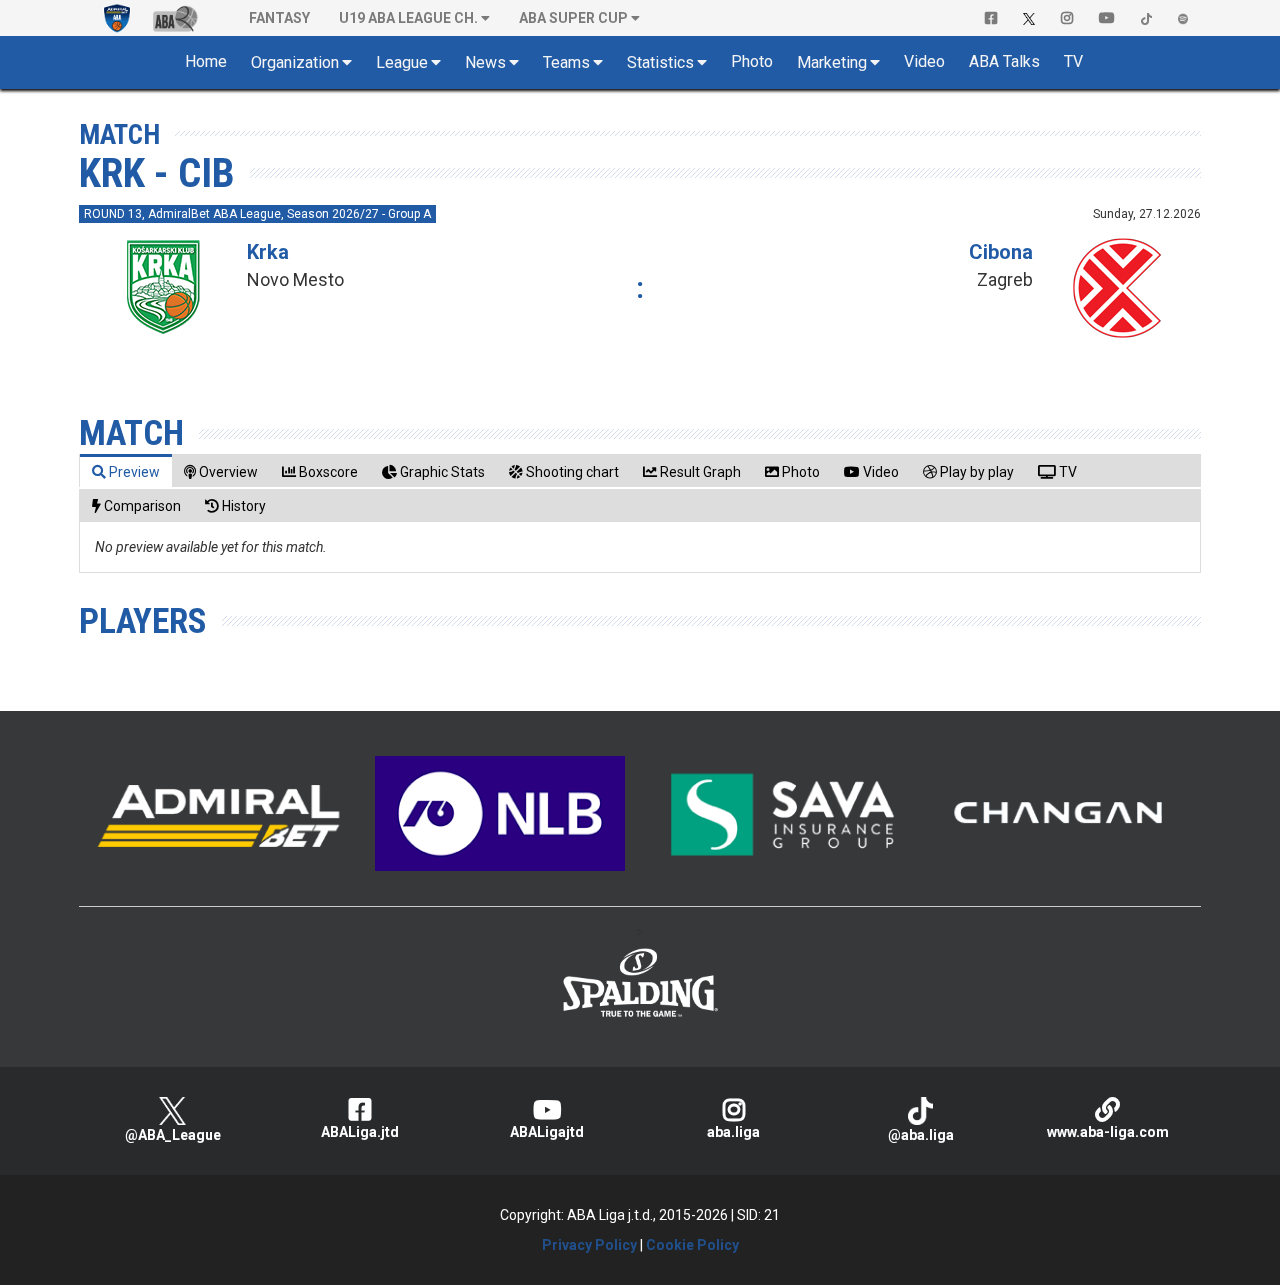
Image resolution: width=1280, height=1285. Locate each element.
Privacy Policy (589, 1245)
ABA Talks (1004, 61)
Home (206, 61)
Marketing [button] (832, 62)
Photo (752, 61)
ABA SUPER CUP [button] (573, 18)
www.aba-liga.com (1108, 1132)
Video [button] (924, 61)
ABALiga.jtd (360, 1132)
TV (1073, 61)
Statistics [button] (660, 62)
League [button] (402, 62)
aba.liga (733, 1132)
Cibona (1001, 252)
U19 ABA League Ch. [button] (408, 18)
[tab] (126, 471)
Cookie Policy (692, 1245)
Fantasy (279, 18)
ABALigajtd (547, 1132)
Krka (268, 252)
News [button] (485, 62)
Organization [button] (295, 62)
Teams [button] (566, 62)
